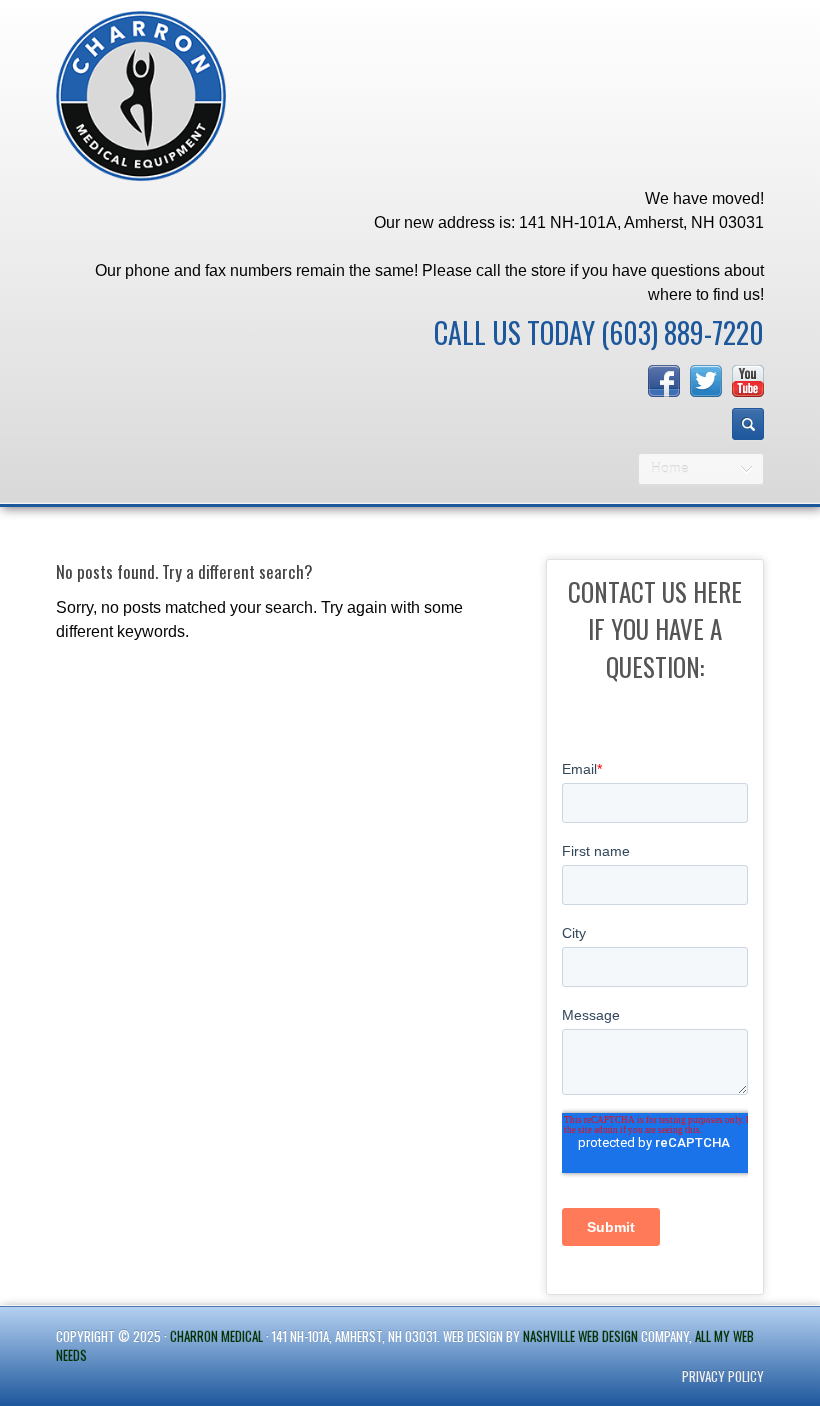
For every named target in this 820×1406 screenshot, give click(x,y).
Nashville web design (580, 1336)
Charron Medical (216, 1336)
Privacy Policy (723, 1376)
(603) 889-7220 (682, 332)
